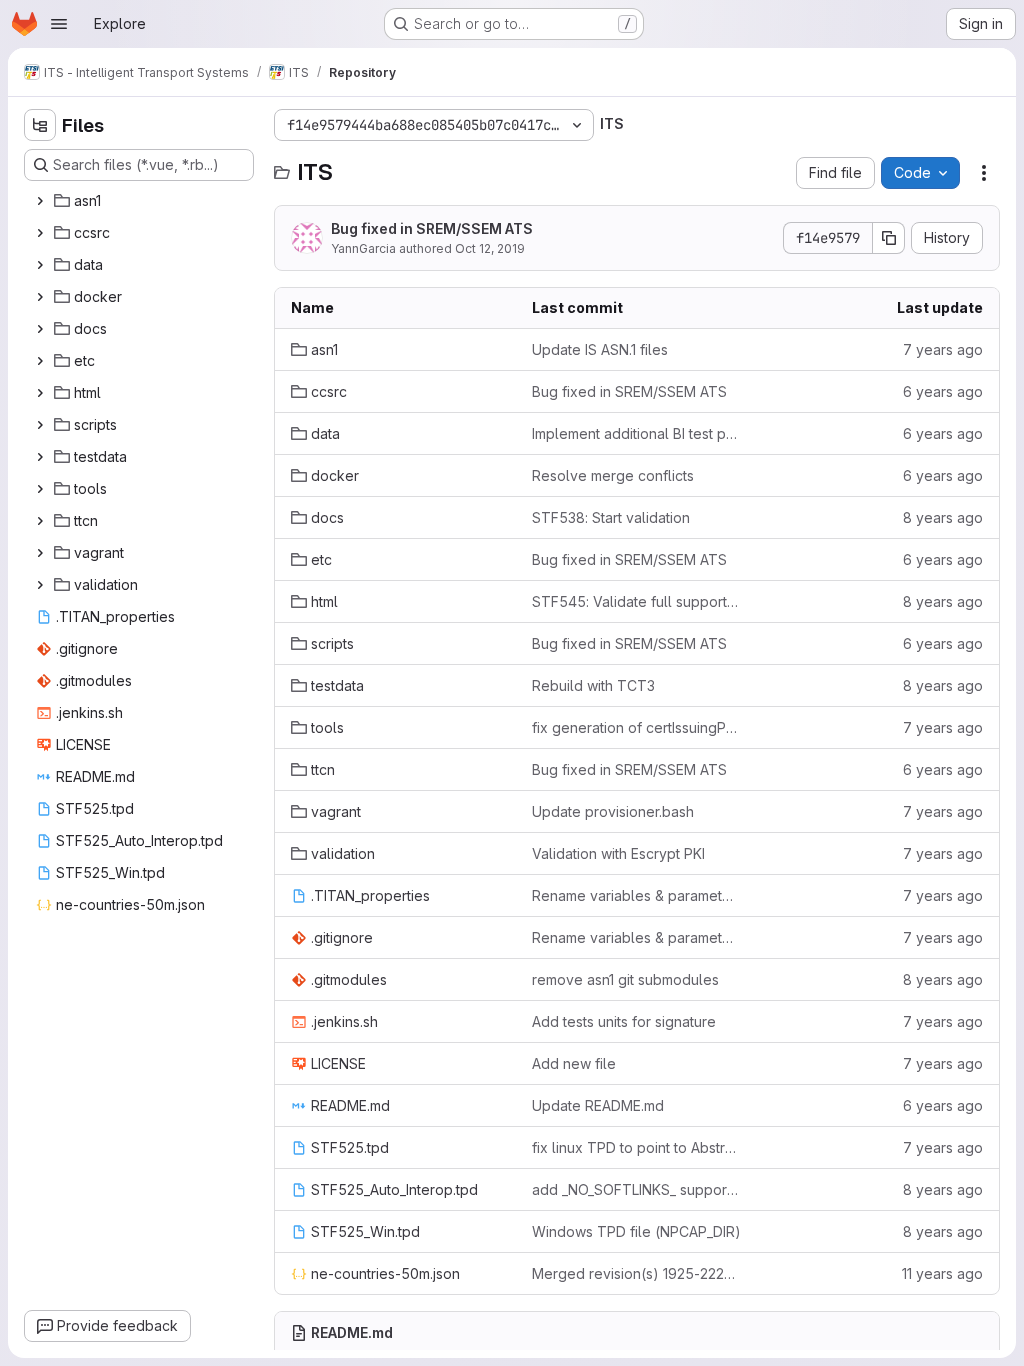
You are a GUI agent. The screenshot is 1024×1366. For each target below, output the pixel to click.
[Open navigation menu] (59, 24)
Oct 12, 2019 (490, 248)
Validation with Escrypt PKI (618, 853)
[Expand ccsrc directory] (40, 233)
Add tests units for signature (624, 1021)
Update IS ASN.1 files (600, 349)
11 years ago (942, 1273)
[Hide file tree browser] (40, 125)
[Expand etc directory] (40, 361)
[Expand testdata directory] (40, 457)
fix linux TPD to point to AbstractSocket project (636, 1147)
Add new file (574, 1063)
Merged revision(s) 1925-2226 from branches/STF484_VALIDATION (636, 1273)
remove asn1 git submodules (625, 979)
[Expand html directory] (40, 393)
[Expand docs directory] (40, 329)
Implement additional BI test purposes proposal (636, 433)
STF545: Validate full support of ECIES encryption (636, 601)
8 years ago (943, 517)
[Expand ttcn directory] (40, 521)
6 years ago (943, 391)
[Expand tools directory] (40, 489)
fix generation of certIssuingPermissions (636, 727)
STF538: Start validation (611, 517)
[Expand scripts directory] (40, 425)
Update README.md (598, 1105)
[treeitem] (141, 201)
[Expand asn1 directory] (40, 201)
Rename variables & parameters (636, 895)
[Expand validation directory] (40, 585)
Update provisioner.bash (613, 811)
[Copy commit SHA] (889, 238)
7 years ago (943, 349)
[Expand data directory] (40, 265)
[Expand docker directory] (40, 297)
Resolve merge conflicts (613, 475)
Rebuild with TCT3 (593, 685)
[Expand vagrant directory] (40, 553)
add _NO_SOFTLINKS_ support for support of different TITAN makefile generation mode (636, 1189)
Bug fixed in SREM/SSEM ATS (432, 228)
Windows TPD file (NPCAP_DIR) (636, 1231)
